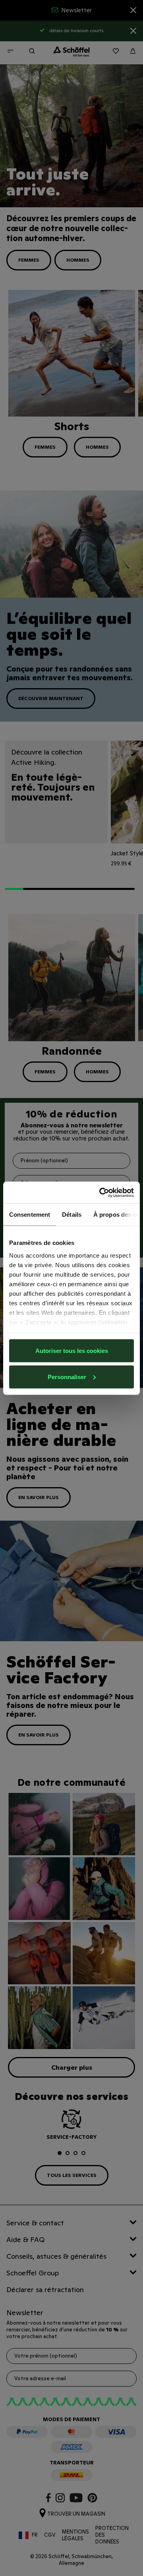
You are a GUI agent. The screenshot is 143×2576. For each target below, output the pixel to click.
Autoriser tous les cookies (72, 1351)
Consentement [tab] (30, 1215)
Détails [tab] (72, 1215)
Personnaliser (67, 1377)
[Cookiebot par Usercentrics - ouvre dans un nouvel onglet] (101, 1192)
